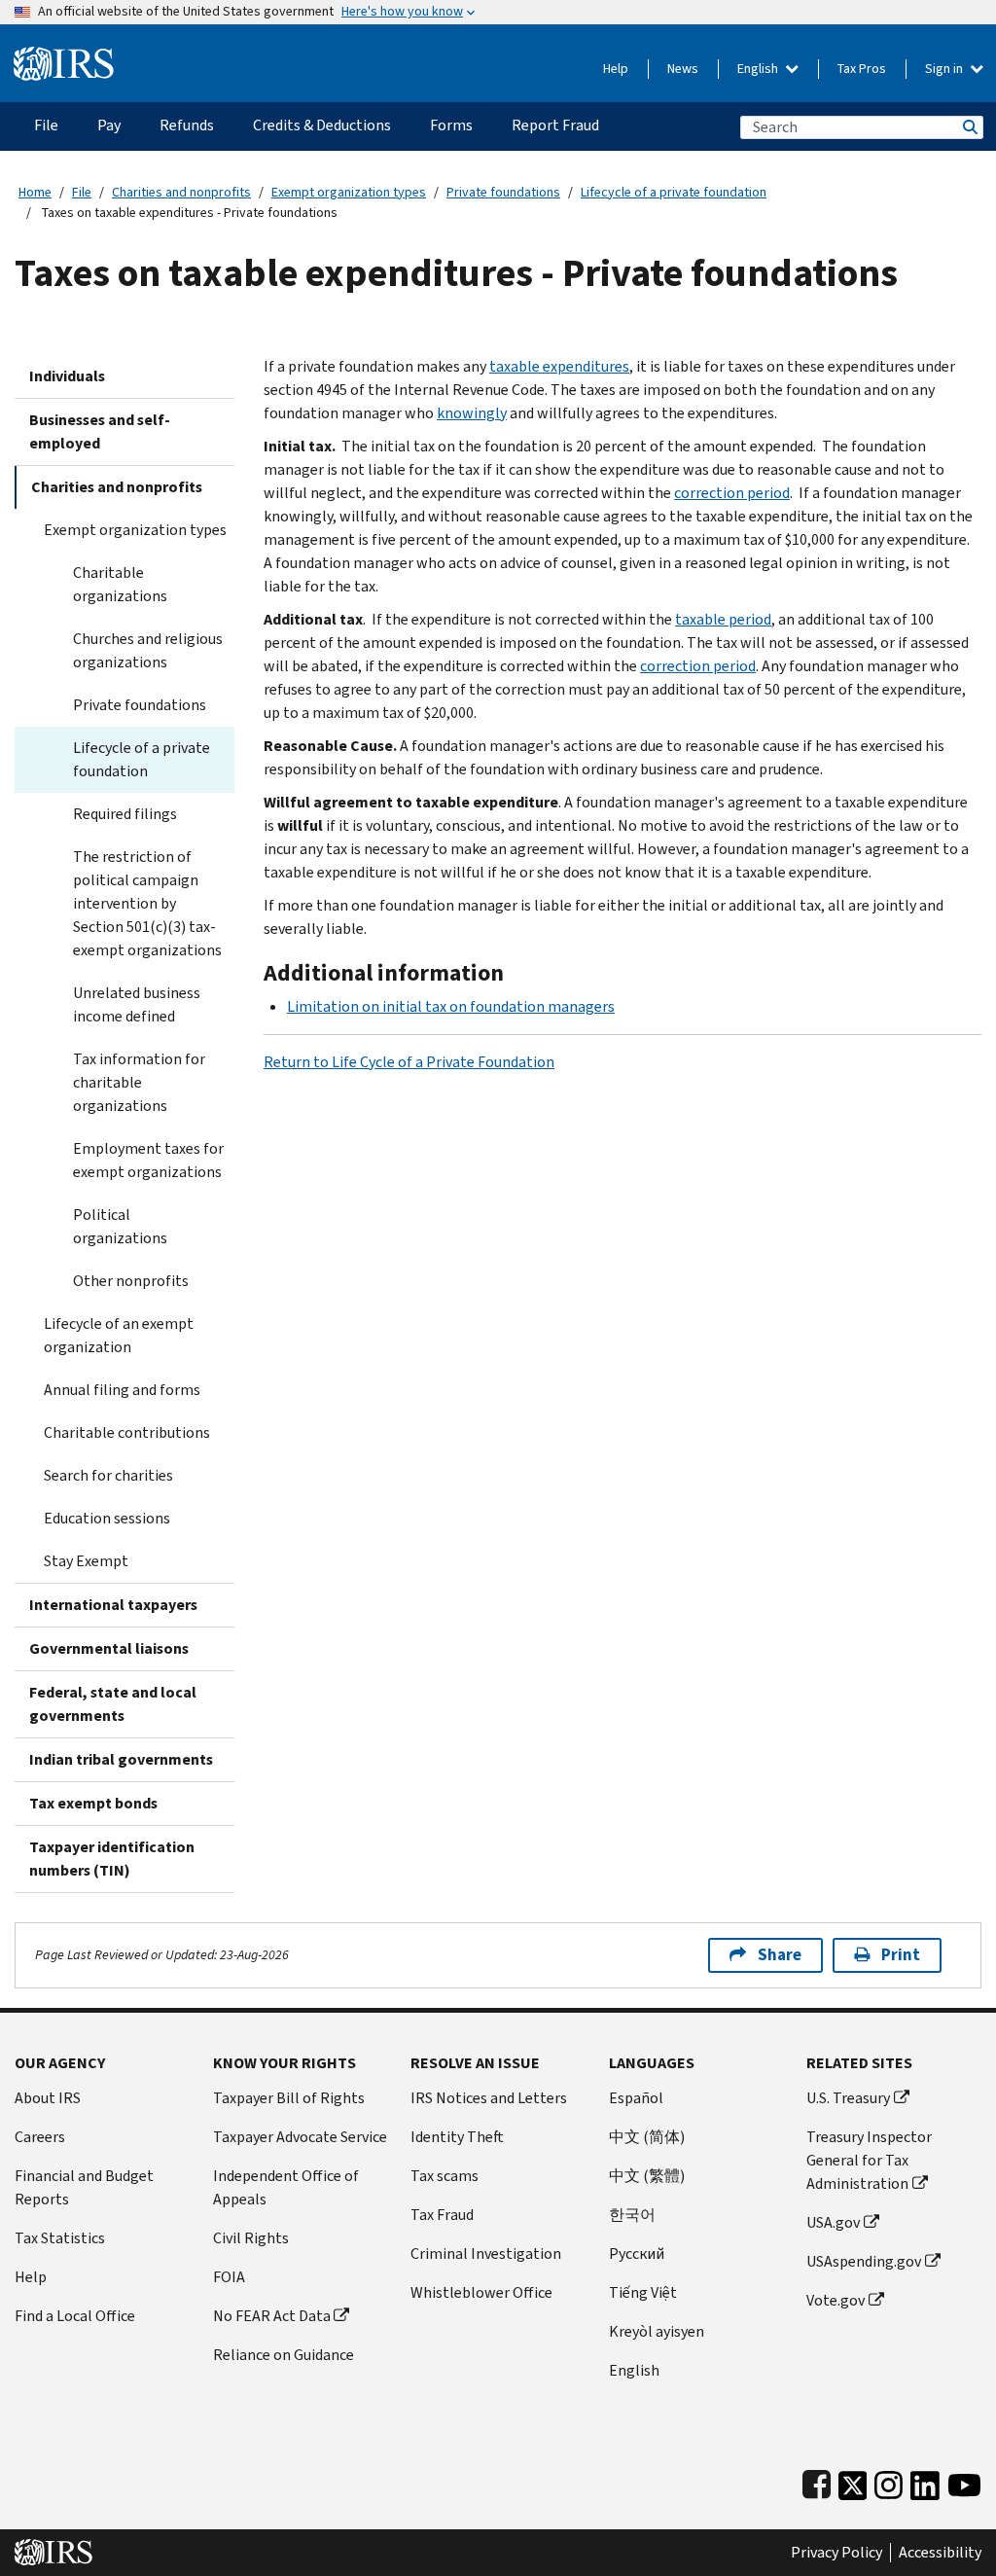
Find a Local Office (75, 2316)
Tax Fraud (442, 2215)
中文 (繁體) (647, 2176)
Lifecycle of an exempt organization (119, 1335)
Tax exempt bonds (93, 1803)
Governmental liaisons (109, 1648)
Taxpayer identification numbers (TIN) (112, 1859)
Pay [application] (109, 125)
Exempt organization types (349, 192)
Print (901, 1955)
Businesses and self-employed (100, 431)
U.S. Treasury (848, 2098)
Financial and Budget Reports (84, 2187)
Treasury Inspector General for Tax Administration (869, 2160)
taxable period (723, 619)
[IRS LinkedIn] (925, 2481)
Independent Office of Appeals (286, 2187)
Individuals (67, 376)
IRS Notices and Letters (489, 2098)
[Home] (64, 56)
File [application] (46, 125)
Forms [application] (451, 125)
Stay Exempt (86, 1561)
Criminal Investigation (486, 2254)
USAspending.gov (864, 2261)
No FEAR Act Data (272, 2316)
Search (969, 127)
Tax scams (445, 2176)
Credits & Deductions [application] (322, 125)
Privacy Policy (836, 2553)
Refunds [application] (187, 125)
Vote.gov (836, 2300)
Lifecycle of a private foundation (674, 192)
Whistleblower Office (481, 2292)
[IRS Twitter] (853, 2481)
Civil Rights (251, 2238)
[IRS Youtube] (964, 2481)
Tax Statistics (60, 2238)
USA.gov (833, 2222)
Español (636, 2098)
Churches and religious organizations (148, 650)
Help (616, 69)
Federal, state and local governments (113, 1704)
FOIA (229, 2277)
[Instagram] (889, 2481)
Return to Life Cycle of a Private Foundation (409, 1062)
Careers (40, 2137)
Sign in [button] (945, 69)
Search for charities (108, 1475)
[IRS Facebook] (817, 2481)
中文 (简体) (647, 2137)
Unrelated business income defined (137, 1004)
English (759, 69)
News (683, 69)
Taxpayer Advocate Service (300, 2137)
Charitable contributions (127, 1432)
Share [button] (780, 1955)
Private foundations (503, 192)
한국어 (632, 2215)
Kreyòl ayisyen (657, 2331)
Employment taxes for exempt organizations (148, 1160)
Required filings (125, 814)
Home (35, 192)
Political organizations (120, 1226)
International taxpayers (113, 1605)
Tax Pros (862, 69)
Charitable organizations (120, 584)
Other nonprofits (131, 1281)
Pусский (637, 2254)
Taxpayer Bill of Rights (289, 2098)
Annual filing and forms (122, 1390)
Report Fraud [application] (555, 125)
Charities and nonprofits (181, 192)
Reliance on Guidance (284, 2355)
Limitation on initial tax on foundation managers (451, 1006)
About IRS (48, 2098)
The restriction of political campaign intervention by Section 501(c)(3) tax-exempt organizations (147, 903)
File (82, 192)
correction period (732, 493)
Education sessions (107, 1518)
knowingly (472, 413)
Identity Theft (457, 2137)
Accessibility (940, 2553)
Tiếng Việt (643, 2292)
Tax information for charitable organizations (139, 1082)
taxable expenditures (559, 366)
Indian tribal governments (121, 1759)
